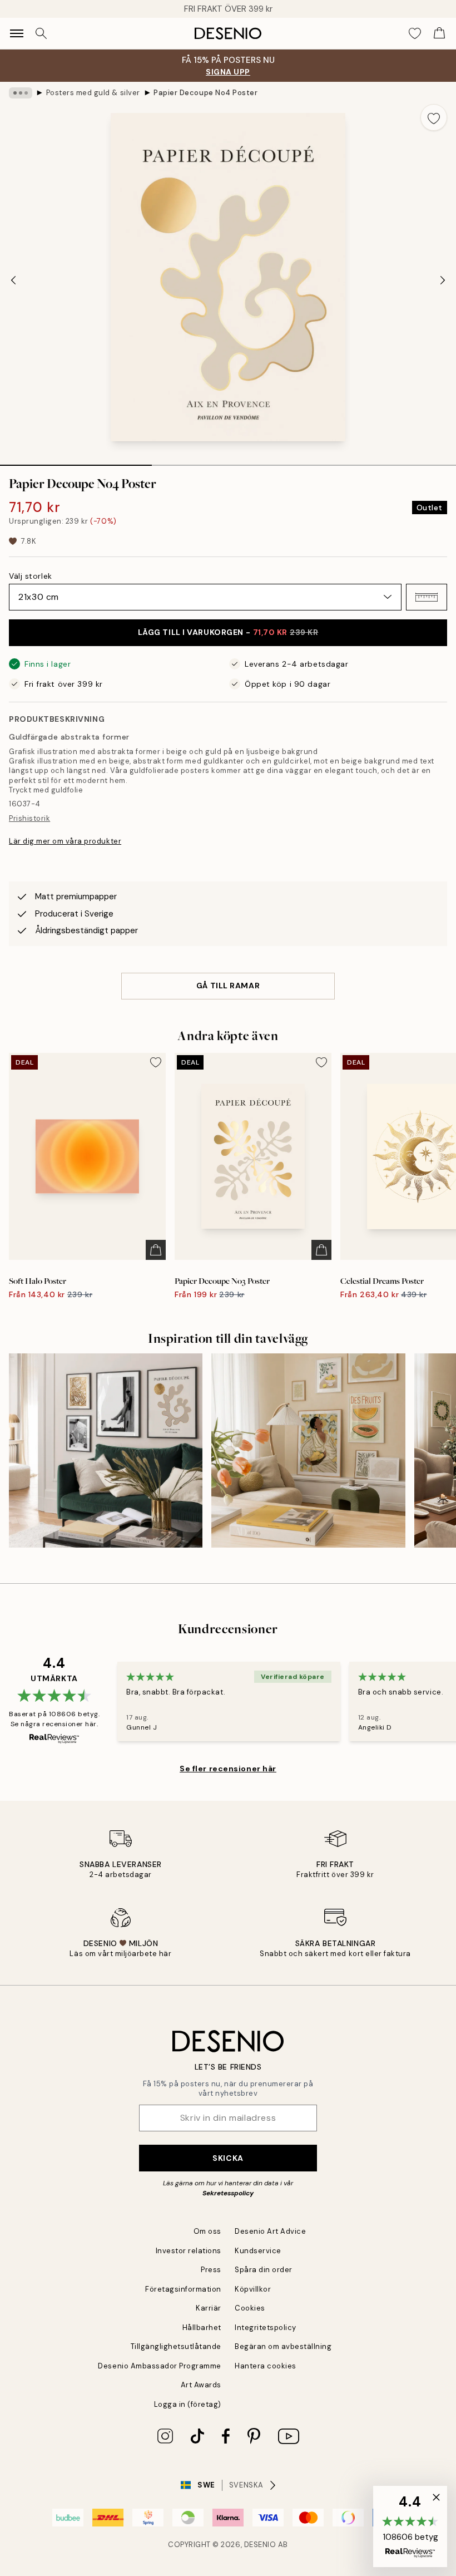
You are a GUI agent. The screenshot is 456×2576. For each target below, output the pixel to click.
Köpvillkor (253, 2289)
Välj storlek (31, 576)
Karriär (209, 2308)
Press (211, 2270)
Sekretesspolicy (228, 2193)
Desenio (260, 2545)
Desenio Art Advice (270, 2231)
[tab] (76, 461)
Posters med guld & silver (93, 93)
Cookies (250, 2308)
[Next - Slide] (443, 280)
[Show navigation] (17, 33)
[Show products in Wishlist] (415, 33)
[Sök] (41, 33)
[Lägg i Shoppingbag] (156, 1250)
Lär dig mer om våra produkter (65, 841)
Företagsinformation (183, 2289)
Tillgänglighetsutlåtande (176, 2346)
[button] (427, 597)
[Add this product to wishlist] (434, 117)
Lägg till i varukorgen (228, 632)
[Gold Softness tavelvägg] (106, 1450)
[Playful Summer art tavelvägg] (308, 1450)
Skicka (228, 2158)
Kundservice (258, 2251)
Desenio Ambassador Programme (160, 2366)
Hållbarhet (202, 2328)
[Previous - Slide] (13, 280)
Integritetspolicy (266, 2328)
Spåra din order (264, 2270)
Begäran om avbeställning (283, 2346)
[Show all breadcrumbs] (21, 93)
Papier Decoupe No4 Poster (205, 93)
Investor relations (189, 2251)
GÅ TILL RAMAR (228, 986)
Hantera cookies (266, 2366)
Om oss (207, 2231)
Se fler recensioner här (228, 1769)
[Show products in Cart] (439, 33)
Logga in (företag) (188, 2404)
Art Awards (201, 2385)
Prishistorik (29, 818)
